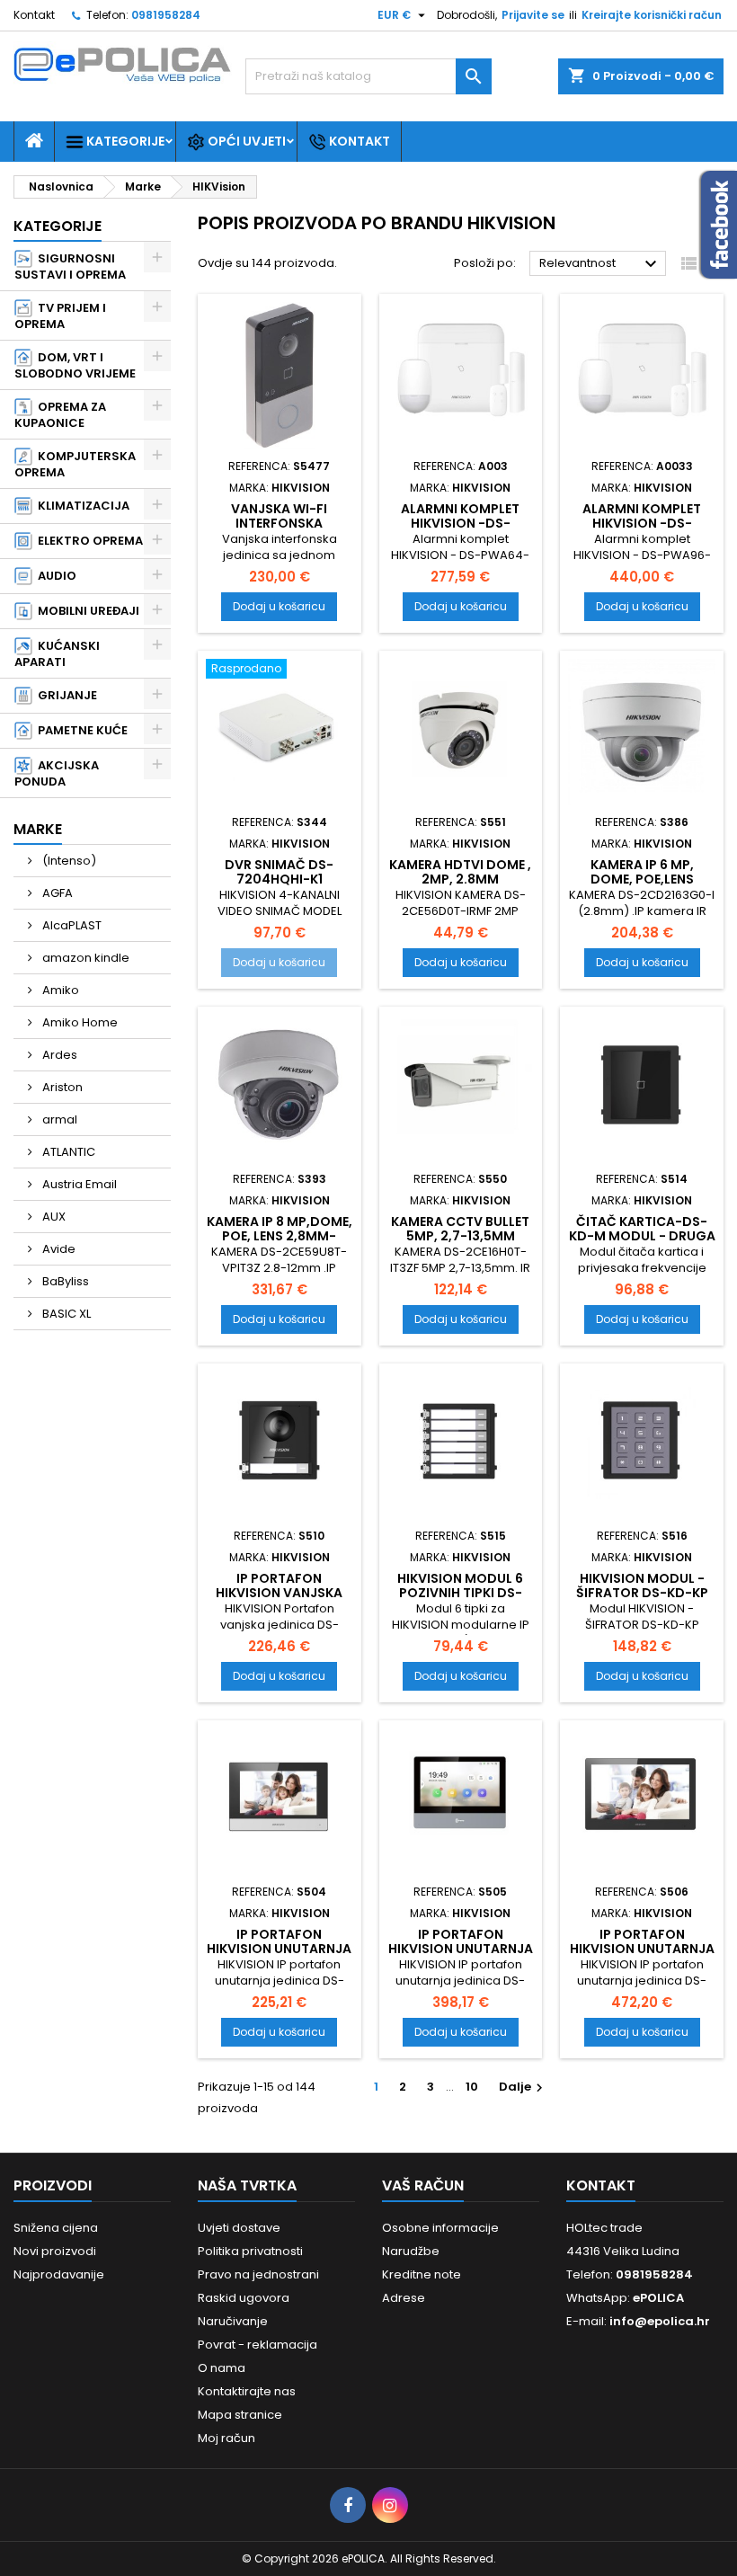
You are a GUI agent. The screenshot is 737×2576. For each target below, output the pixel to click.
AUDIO (54, 576)
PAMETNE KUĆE (80, 730)
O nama (222, 2368)
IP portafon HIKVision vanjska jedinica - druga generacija (279, 1600)
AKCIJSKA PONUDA (57, 773)
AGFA (56, 893)
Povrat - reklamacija (258, 2345)
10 (472, 2087)
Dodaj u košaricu (279, 606)
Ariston (61, 1087)
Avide (58, 1249)
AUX (53, 1217)
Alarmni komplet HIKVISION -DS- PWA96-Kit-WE (642, 523)
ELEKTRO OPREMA (88, 541)
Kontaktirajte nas (247, 2391)
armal (58, 1119)
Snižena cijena (56, 2228)
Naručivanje (233, 2321)
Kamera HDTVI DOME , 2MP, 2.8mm (460, 872)
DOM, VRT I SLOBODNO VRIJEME (75, 365)
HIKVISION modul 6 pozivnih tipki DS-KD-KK (460, 1593)
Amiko (59, 990)
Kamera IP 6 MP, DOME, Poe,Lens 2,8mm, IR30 (642, 879)
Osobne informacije (440, 2228)
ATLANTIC (67, 1152)
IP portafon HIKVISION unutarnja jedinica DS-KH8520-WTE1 (642, 1956)
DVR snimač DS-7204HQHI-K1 (279, 872)
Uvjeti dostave (239, 2228)
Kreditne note (422, 2274)
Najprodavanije (59, 2274)
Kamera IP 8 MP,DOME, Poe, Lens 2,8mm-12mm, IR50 (280, 1236)
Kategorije (124, 141)
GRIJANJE (65, 695)
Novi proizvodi (55, 2251)
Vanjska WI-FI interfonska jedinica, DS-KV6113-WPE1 (279, 530)
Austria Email (78, 1184)
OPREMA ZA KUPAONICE (60, 415)
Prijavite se (533, 15)
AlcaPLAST (71, 925)
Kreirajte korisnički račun (652, 15)
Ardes (58, 1055)
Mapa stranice (240, 2415)
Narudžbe (411, 2251)
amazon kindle (84, 958)
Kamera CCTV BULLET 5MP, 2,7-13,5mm (460, 1229)
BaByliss (64, 1281)
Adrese (404, 2298)
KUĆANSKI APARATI (57, 654)
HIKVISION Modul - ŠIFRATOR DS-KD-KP (642, 1586)
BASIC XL (65, 1314)
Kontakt (34, 15)
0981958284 (166, 15)
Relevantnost (600, 264)
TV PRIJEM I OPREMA (60, 316)
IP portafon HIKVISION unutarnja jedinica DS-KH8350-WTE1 (461, 1956)
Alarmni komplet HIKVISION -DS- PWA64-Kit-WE (460, 523)
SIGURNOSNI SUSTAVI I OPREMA (70, 266)
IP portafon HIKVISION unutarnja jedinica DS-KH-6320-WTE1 (279, 1956)
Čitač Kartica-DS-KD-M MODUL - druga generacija (642, 1236)
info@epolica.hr (660, 2321)
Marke (38, 829)
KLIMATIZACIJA (81, 506)
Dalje (523, 2087)
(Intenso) (68, 861)
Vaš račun (423, 2185)
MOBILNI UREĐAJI (86, 611)
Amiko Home (79, 1022)
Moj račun (226, 2438)
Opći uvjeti (245, 141)
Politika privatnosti (250, 2251)
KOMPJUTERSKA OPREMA (75, 464)
